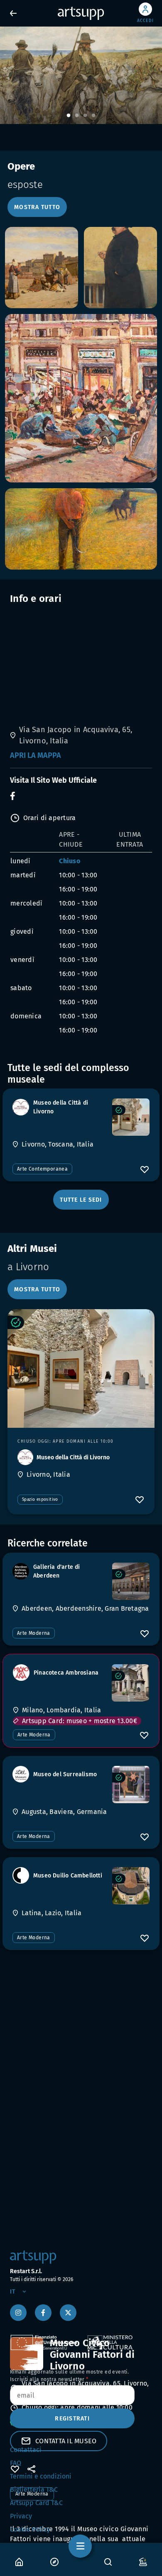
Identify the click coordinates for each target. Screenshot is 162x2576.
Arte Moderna (34, 1633)
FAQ (16, 2463)
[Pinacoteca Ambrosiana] (130, 1683)
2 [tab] (77, 116)
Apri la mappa (36, 755)
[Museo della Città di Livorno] (131, 1117)
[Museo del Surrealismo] (131, 1785)
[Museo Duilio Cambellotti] (131, 1886)
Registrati (72, 2419)
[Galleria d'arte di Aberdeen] (131, 1581)
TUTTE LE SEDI (81, 1200)
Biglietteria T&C (34, 2490)
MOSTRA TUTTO (37, 207)
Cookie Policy (30, 2529)
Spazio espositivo (40, 1500)
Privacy (21, 2516)
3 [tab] (85, 116)
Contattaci (26, 2450)
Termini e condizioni (41, 2476)
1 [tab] (69, 116)
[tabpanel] (81, 75)
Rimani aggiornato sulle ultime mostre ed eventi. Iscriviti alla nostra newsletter (69, 2376)
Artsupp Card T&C (36, 2503)
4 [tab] (93, 116)
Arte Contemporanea (42, 1169)
